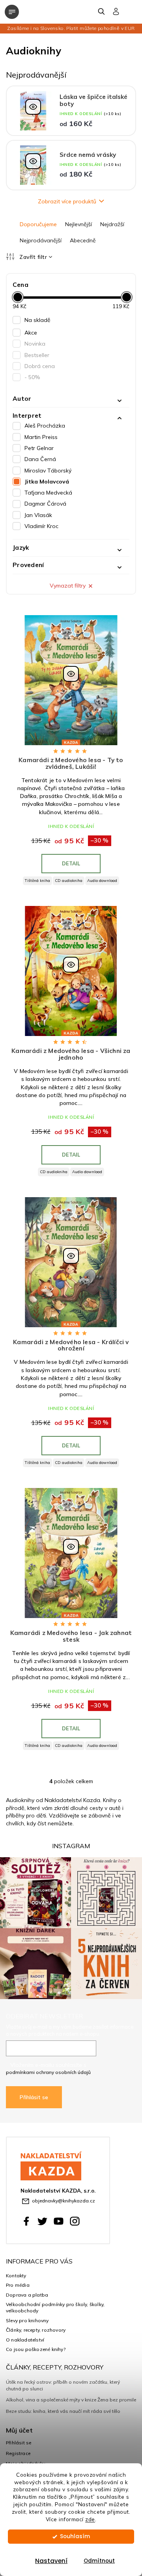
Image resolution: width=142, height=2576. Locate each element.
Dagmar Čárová (45, 504)
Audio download (102, 881)
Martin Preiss (41, 437)
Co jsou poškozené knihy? (36, 2349)
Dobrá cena (40, 366)
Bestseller (37, 355)
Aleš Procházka (45, 426)
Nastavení (51, 2561)
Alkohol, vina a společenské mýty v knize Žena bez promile (71, 2400)
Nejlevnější (78, 224)
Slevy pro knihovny (27, 2320)
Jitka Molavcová (47, 482)
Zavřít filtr (33, 257)
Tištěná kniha (37, 881)
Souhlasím (75, 2536)
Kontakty (16, 2276)
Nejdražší (112, 224)
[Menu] (12, 12)
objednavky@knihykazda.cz (64, 2201)
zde (90, 2519)
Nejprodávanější (41, 240)
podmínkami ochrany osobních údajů (48, 2072)
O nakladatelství (25, 2340)
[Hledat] (102, 11)
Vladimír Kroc (41, 526)
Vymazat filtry (68, 586)
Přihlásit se (34, 2097)
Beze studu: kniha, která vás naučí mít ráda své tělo (63, 2411)
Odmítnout (99, 2561)
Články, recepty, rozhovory (36, 2330)
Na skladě (37, 320)
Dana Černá (40, 459)
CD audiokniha (69, 881)
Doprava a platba (27, 2295)
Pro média (18, 2285)
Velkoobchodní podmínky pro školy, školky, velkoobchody (55, 2307)
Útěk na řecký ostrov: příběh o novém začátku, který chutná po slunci (63, 2385)
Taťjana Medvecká (48, 493)
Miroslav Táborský (48, 471)
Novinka (35, 344)
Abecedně (83, 240)
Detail (71, 863)
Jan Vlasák (38, 515)
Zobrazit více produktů (67, 201)
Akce (31, 333)
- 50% (32, 377)
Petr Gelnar (39, 448)
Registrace (18, 2453)
